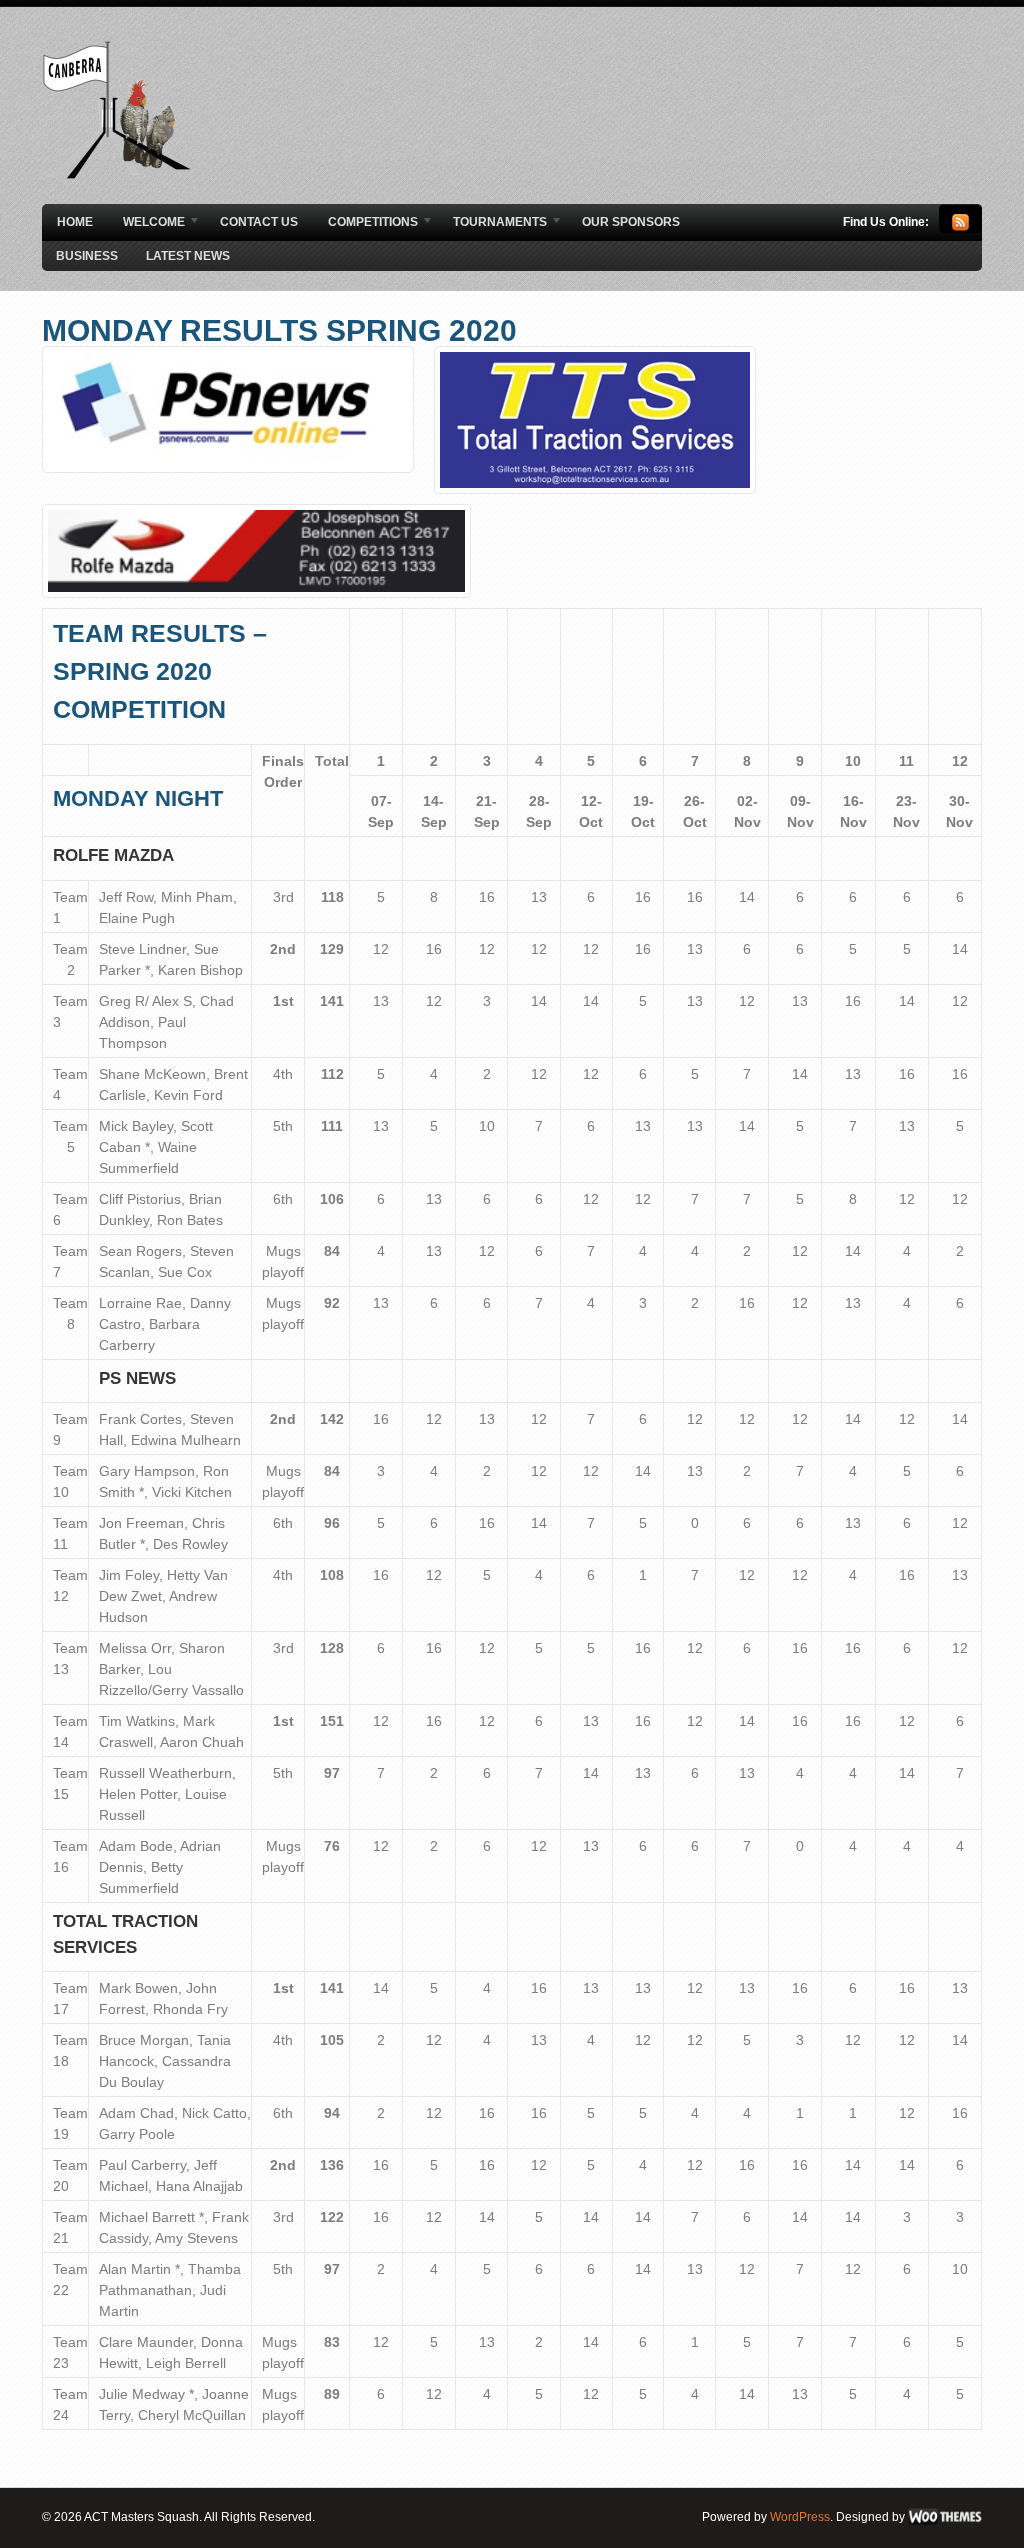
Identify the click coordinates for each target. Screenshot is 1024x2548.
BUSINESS (87, 256)
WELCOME (146, 223)
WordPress (800, 2517)
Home (75, 222)
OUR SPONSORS (631, 222)
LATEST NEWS (188, 256)
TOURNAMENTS (492, 223)
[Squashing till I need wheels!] (117, 175)
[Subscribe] (960, 227)
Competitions (365, 223)
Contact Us (259, 222)
